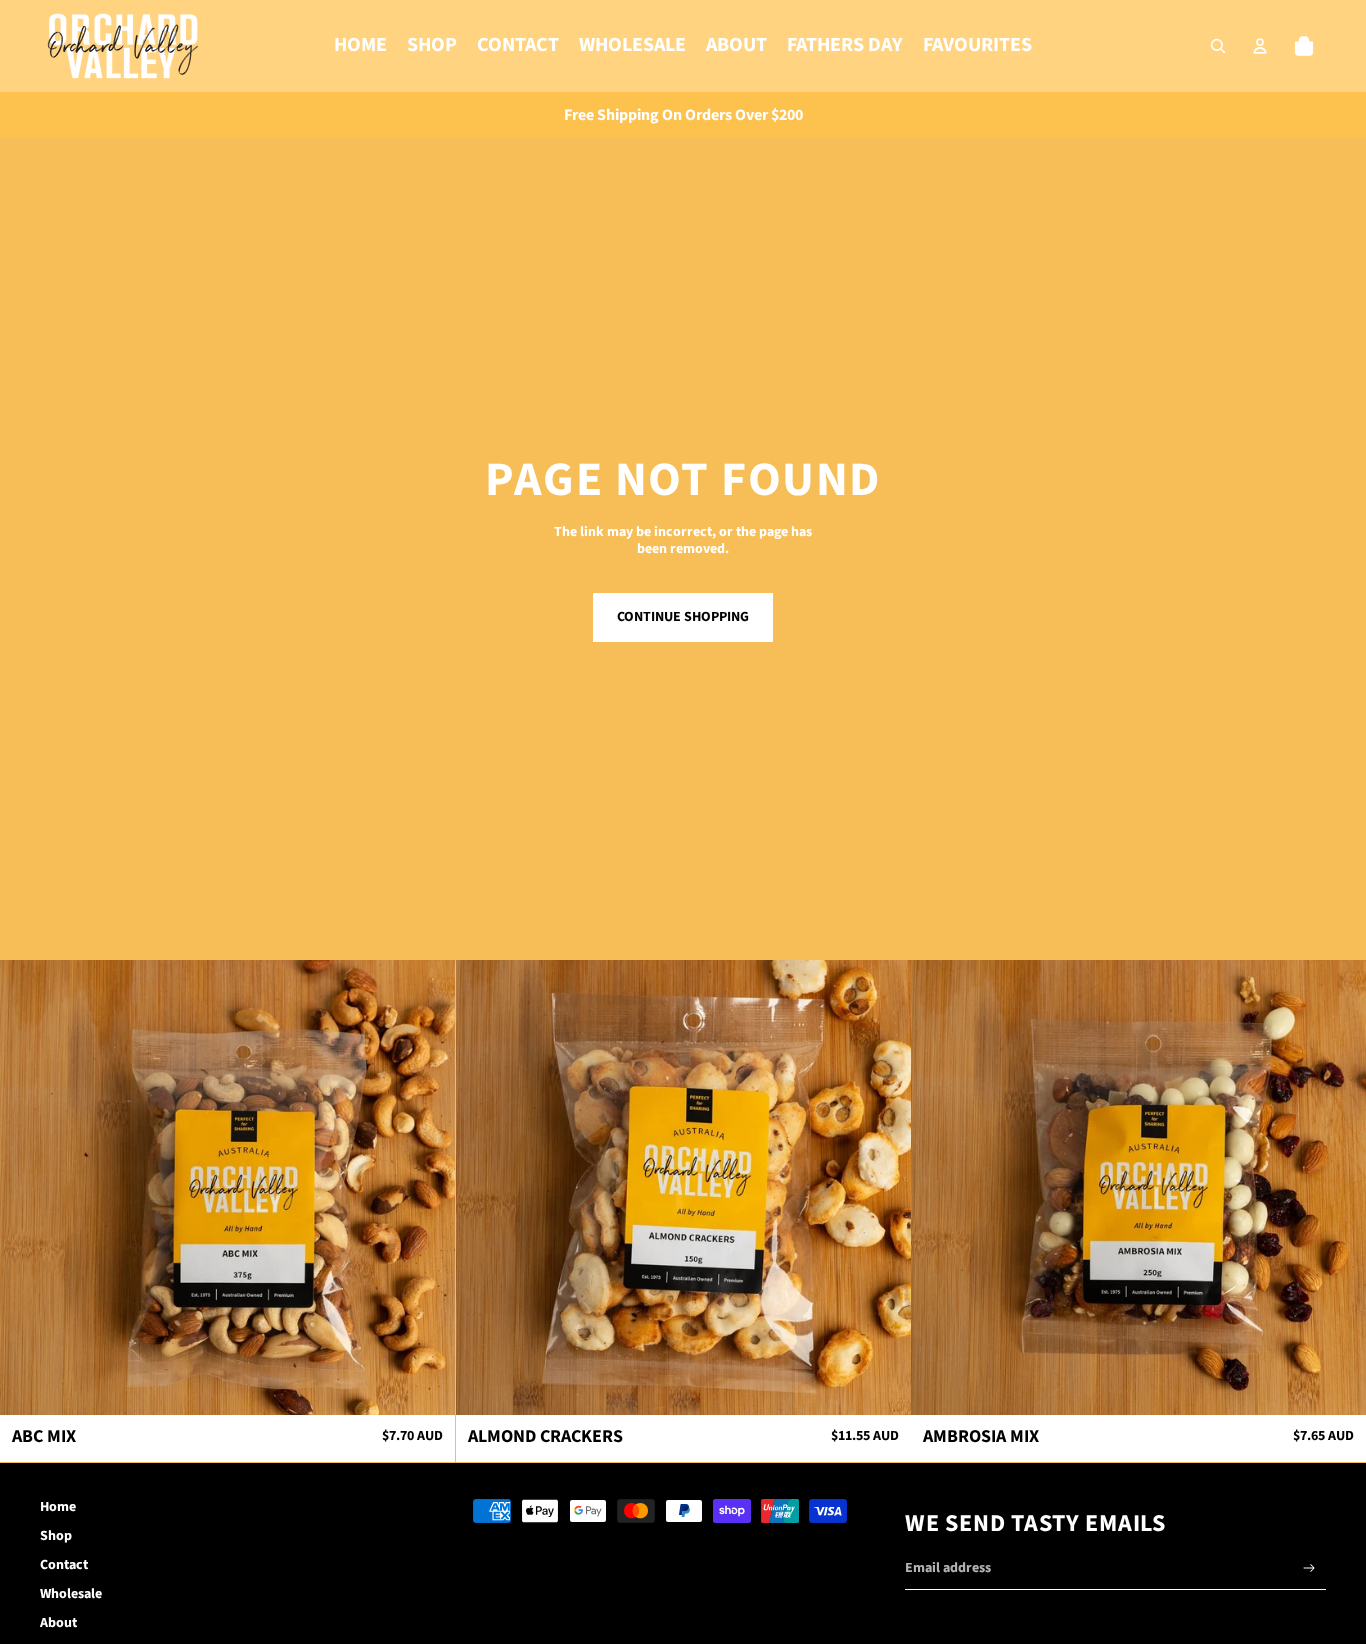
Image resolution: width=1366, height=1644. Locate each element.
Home (58, 1507)
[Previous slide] (30, 1187)
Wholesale (71, 1594)
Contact (64, 1565)
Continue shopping (683, 617)
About (58, 1623)
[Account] (1260, 46)
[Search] (1218, 46)
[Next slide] (425, 1187)
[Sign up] (1309, 1568)
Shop (56, 1536)
